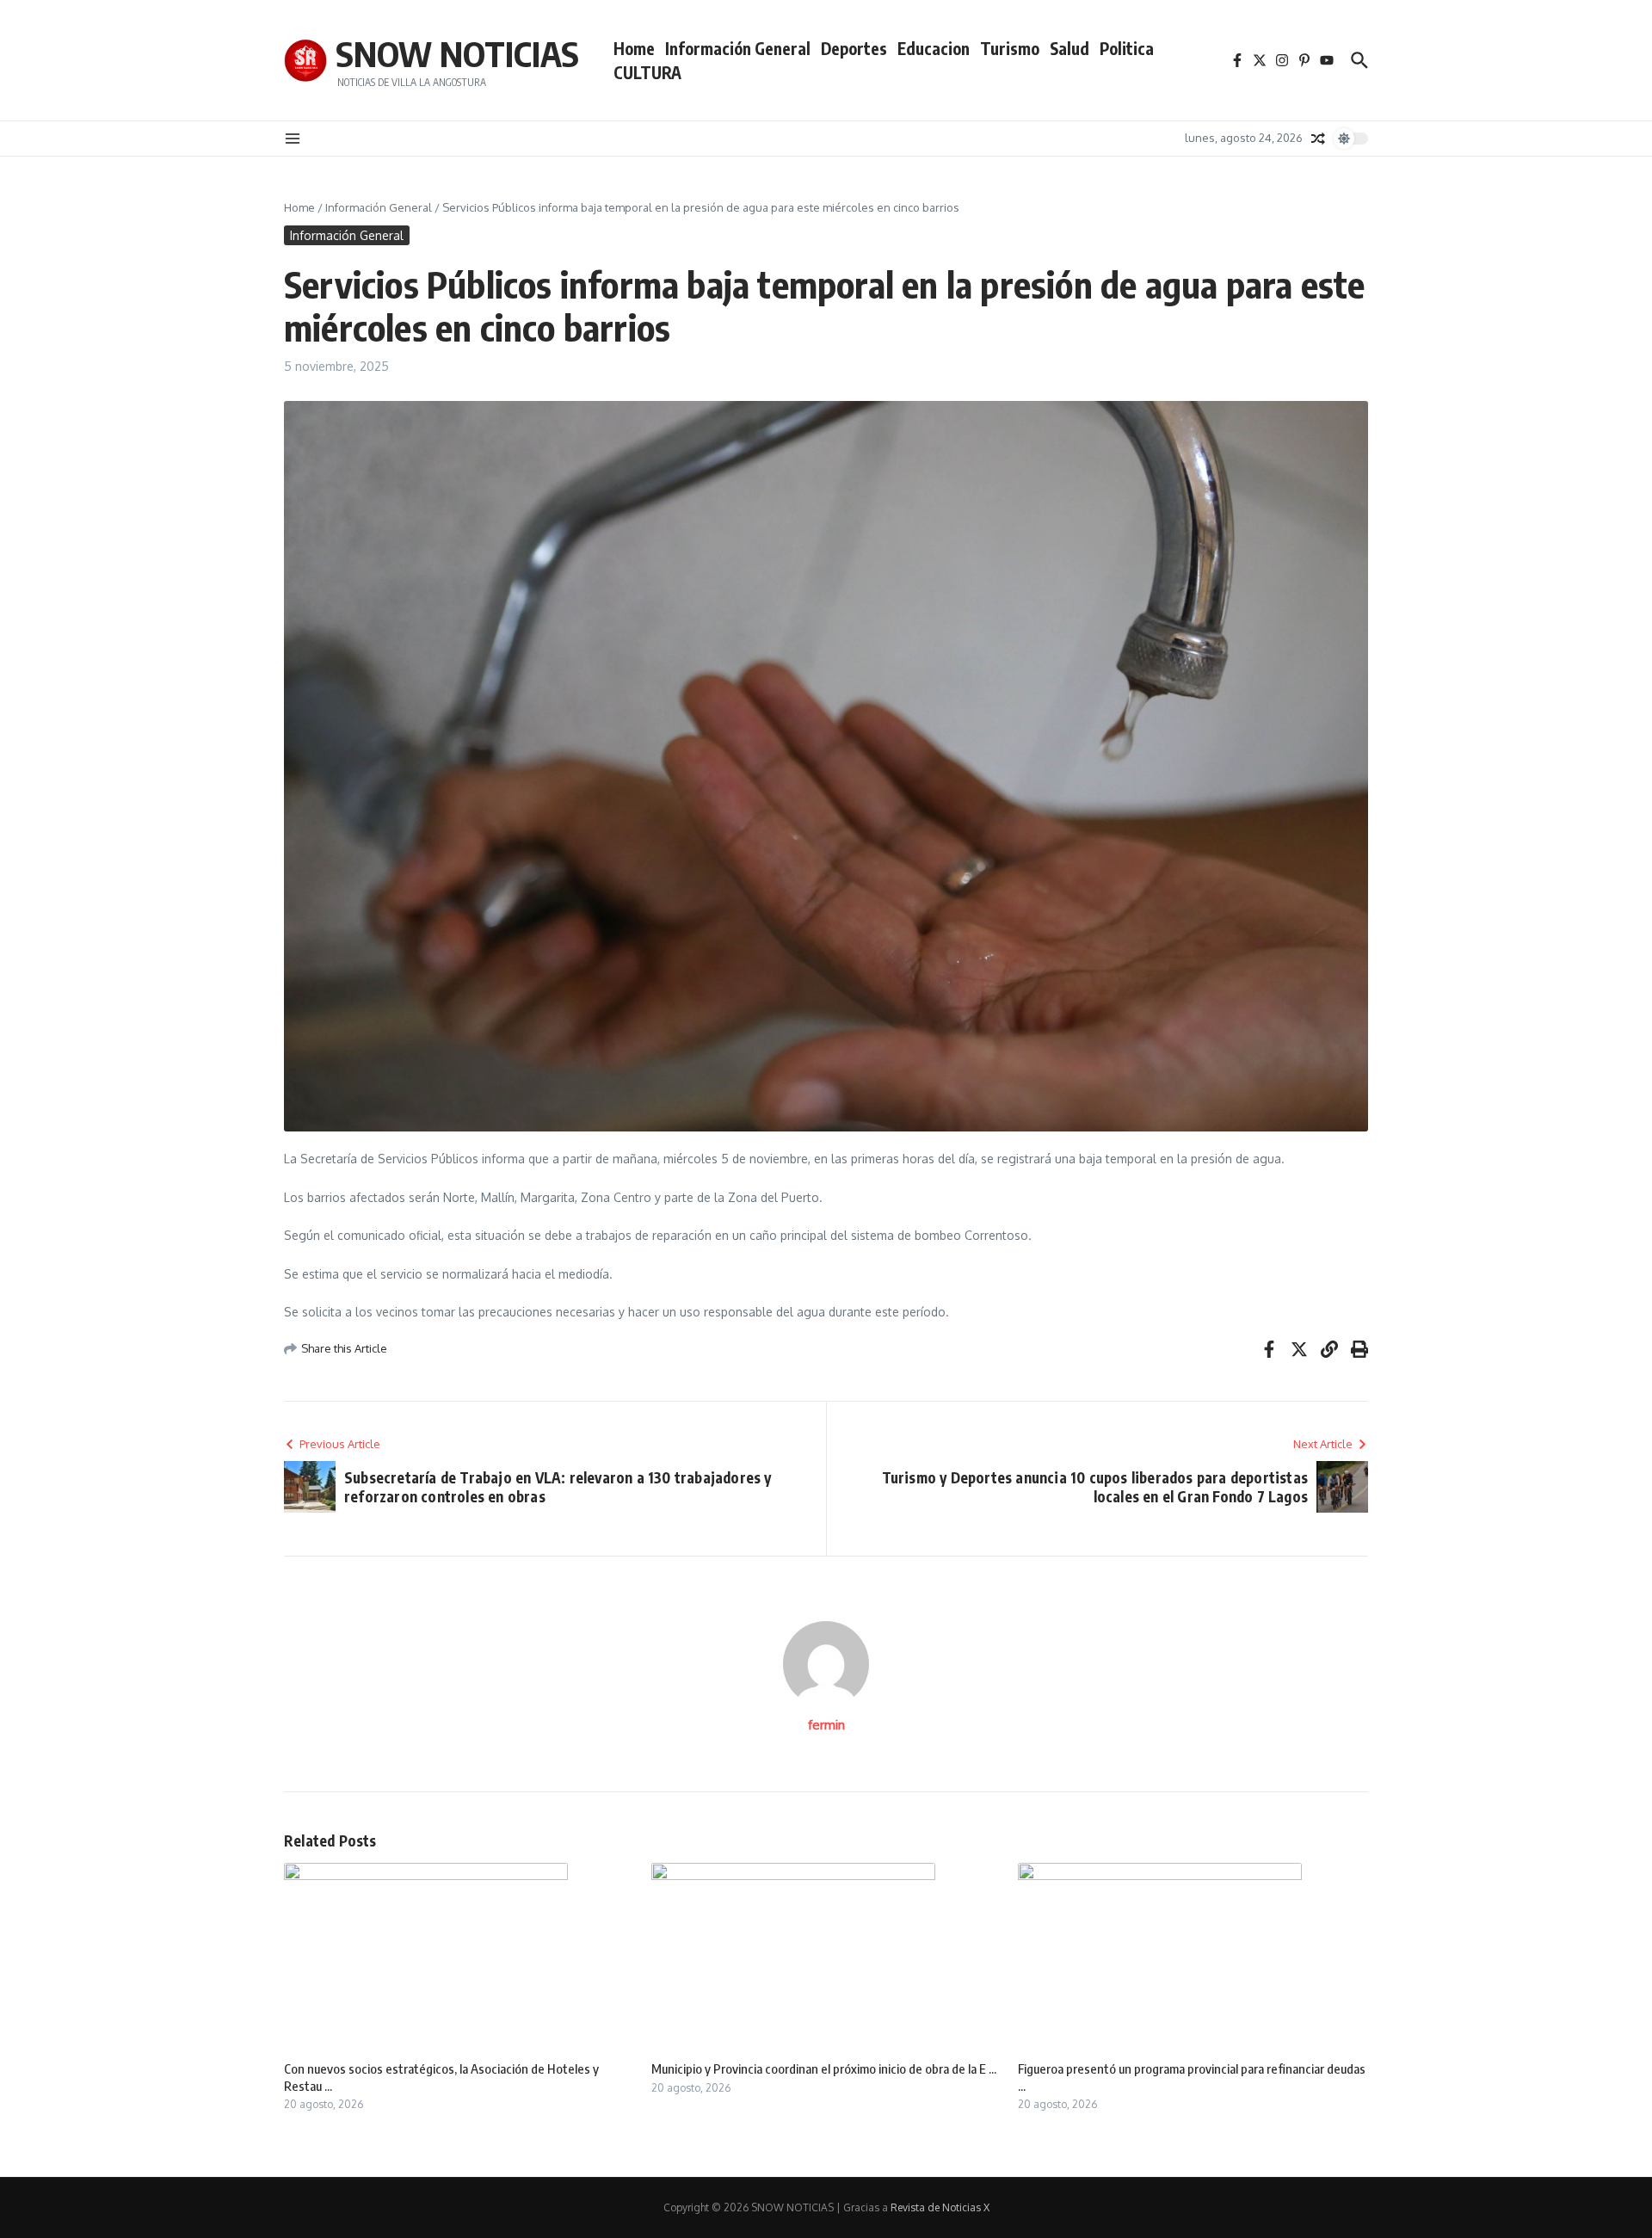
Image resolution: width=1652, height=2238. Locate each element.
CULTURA (647, 72)
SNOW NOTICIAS (457, 53)
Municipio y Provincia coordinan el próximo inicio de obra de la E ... (824, 2068)
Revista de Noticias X (940, 2207)
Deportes (854, 48)
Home (634, 48)
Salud (1069, 48)
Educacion (934, 48)
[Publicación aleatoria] (1318, 139)
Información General (738, 48)
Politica (1127, 48)
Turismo (1010, 48)
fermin (826, 1725)
